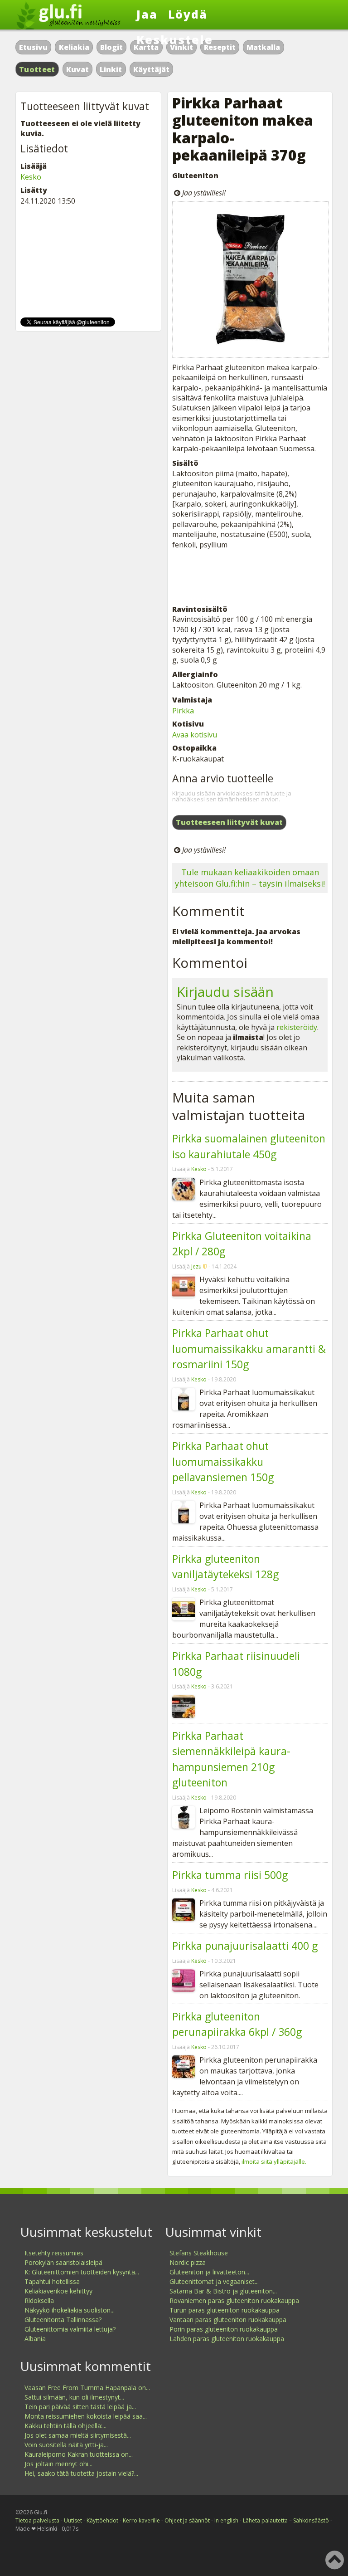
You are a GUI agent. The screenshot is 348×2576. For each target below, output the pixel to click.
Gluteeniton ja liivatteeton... (209, 2272)
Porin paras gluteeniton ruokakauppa (224, 2329)
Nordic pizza (188, 2262)
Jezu (196, 1266)
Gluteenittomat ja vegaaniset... (214, 2281)
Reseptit (220, 47)
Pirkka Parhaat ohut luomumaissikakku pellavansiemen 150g (223, 1461)
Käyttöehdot (102, 2520)
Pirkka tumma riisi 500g (230, 1875)
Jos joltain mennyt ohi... (58, 2464)
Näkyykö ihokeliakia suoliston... (70, 2310)
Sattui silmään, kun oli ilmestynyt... (74, 2397)
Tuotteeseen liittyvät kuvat (229, 822)
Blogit (111, 47)
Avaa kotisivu (195, 735)
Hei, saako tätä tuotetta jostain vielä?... (81, 2473)
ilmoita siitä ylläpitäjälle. (274, 2161)
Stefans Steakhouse (199, 2253)
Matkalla (263, 47)
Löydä (188, 14)
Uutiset (73, 2520)
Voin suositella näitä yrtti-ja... (66, 2445)
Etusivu (33, 47)
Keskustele (175, 39)
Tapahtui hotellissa (52, 2281)
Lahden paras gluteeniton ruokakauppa (227, 2339)
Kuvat (77, 69)
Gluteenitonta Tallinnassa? (63, 2320)
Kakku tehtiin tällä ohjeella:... (65, 2426)
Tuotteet (37, 69)
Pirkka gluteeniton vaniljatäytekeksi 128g (225, 1567)
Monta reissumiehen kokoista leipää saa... (86, 2416)
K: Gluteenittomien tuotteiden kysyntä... (82, 2272)
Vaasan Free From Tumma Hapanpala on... (87, 2388)
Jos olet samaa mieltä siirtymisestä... (78, 2435)
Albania (35, 2339)
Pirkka (183, 711)
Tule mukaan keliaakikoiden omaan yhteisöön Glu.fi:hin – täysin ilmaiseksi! (250, 878)
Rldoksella (39, 2300)
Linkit (111, 69)
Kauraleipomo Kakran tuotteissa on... (79, 2454)
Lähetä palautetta (265, 2520)
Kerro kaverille (141, 2520)
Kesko (199, 1169)
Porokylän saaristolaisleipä (63, 2262)
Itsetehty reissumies (54, 2253)
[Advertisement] (250, 577)
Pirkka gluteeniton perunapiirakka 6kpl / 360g (237, 2024)
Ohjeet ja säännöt (187, 2520)
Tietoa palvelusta (37, 2520)
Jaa (147, 14)
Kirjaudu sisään (225, 992)
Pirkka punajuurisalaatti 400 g (245, 1946)
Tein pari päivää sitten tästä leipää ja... (80, 2407)
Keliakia (74, 47)
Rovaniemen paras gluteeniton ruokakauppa (234, 2300)
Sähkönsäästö (311, 2520)
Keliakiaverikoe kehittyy (58, 2291)
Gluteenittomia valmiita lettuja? (70, 2329)
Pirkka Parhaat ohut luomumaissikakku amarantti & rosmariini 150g (249, 1349)
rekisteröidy (297, 1027)
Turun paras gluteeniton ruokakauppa (225, 2310)
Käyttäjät (151, 69)
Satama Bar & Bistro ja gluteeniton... (223, 2291)
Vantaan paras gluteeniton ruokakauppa (228, 2320)
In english (226, 2520)
